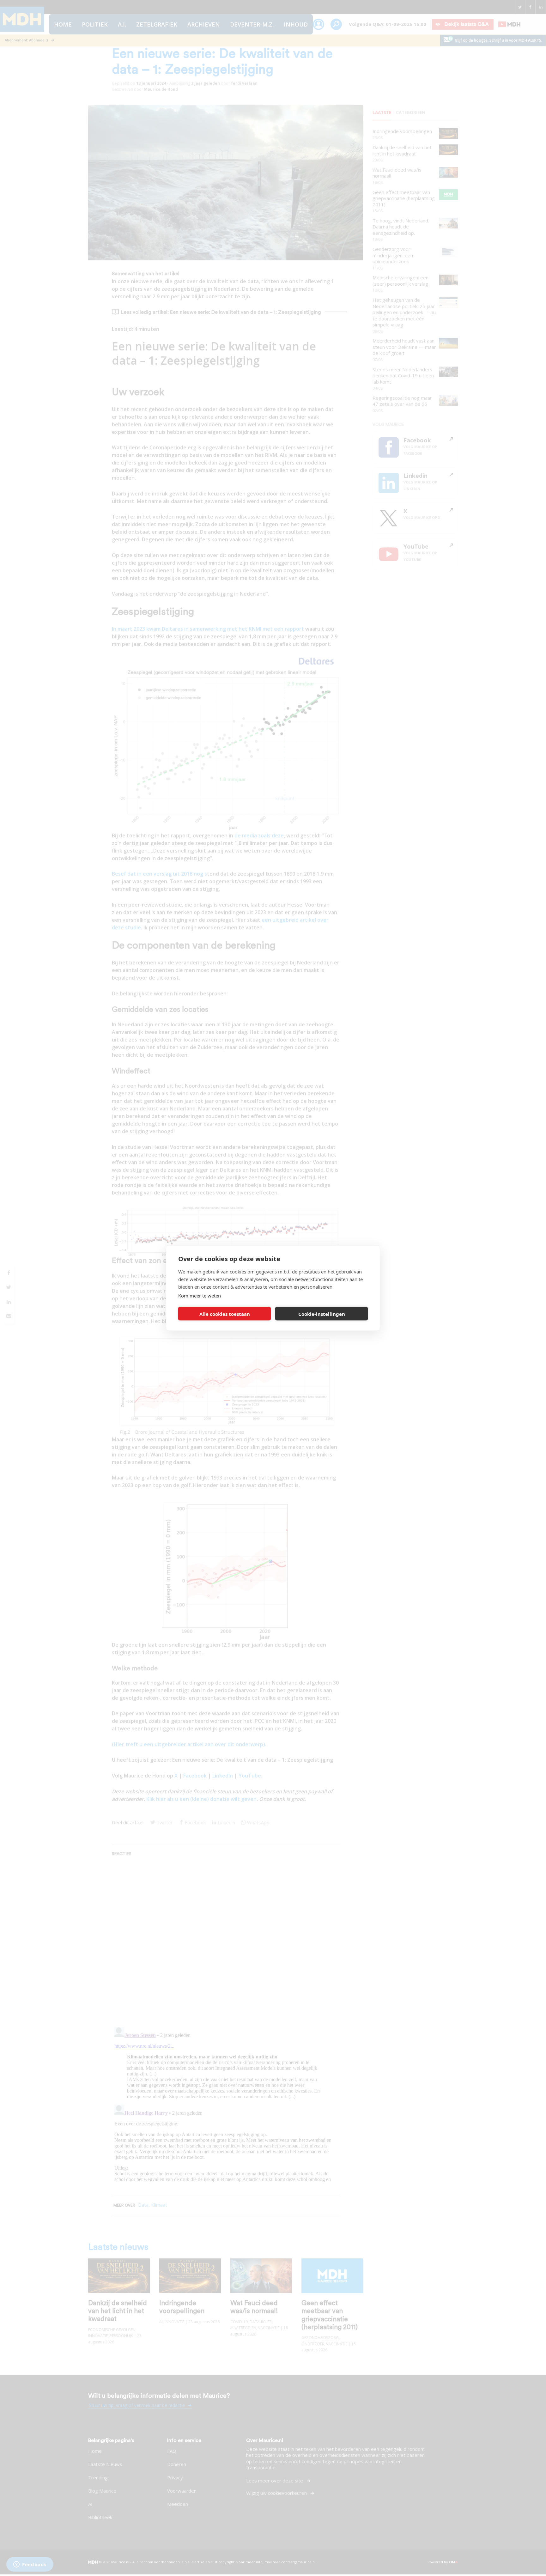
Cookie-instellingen (322, 1314)
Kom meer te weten (200, 1296)
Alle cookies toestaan (225, 1314)
